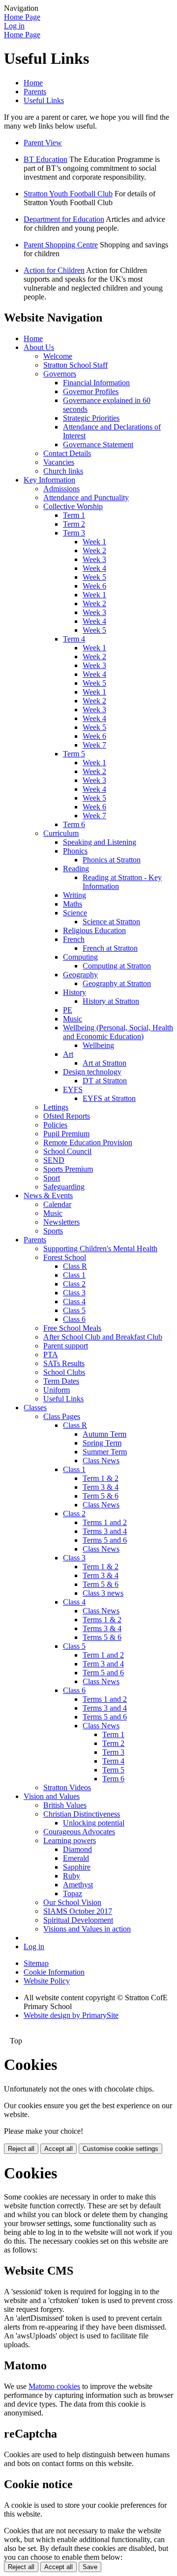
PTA (51, 1355)
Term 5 (74, 754)
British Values (65, 1805)
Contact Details (67, 453)
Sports (53, 1231)
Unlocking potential (94, 1823)
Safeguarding (64, 1187)
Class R (75, 1266)
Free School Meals (72, 1328)
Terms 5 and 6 (105, 1540)
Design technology (92, 1072)
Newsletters (61, 1222)
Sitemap (36, 1963)
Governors (60, 374)
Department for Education (64, 219)
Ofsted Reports (67, 1116)
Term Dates (61, 1381)
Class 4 (74, 1301)
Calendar (57, 1204)
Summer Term (105, 1452)
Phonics (75, 851)
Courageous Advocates (79, 1832)
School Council (67, 1151)
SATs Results (64, 1363)
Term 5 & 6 (101, 1496)
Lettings (56, 1107)
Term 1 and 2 (103, 1655)
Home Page (22, 17)
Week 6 (94, 586)
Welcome (58, 356)
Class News (101, 1461)
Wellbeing (98, 1045)
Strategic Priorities (91, 418)
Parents (35, 92)
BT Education (45, 159)
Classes (35, 1408)
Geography (80, 975)
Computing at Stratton (117, 966)
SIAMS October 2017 (78, 1911)
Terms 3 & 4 (102, 1628)
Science (75, 913)
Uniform (57, 1390)
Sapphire (77, 1867)
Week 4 (94, 568)
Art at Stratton (104, 1063)
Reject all (21, 2149)
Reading (76, 869)
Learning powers (70, 1840)
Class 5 (74, 1310)
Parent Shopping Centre (61, 245)
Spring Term (102, 1443)
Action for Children (54, 270)
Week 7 (94, 745)
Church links (63, 471)
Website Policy (47, 1981)
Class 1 (74, 1275)
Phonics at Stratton (112, 860)
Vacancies (59, 462)
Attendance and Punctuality (86, 497)
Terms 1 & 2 (102, 1620)
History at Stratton (111, 1001)
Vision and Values (52, 1796)
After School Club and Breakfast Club (103, 1337)
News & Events (48, 1195)
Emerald (76, 1858)
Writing (74, 895)
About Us (39, 347)
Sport (52, 1178)
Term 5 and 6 (103, 1673)
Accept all (59, 2149)
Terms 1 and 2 (105, 1522)
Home (33, 83)
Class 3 (74, 1293)
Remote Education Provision (88, 1142)
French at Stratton (110, 948)
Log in (14, 26)
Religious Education (94, 930)
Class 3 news (103, 1593)
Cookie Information (54, 1972)
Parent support (66, 1346)
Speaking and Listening (100, 842)
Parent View (43, 143)
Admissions (61, 489)
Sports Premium (68, 1169)
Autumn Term (104, 1434)
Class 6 (74, 1319)
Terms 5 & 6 (102, 1637)
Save (90, 2567)
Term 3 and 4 (103, 1664)
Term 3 (74, 533)
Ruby (72, 1876)
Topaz (73, 1893)
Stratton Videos (67, 1787)
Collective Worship (73, 506)
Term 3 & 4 (101, 1487)
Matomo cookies (54, 2386)
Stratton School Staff (75, 365)
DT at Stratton (105, 1081)
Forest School (65, 1257)
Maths (73, 904)
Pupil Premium (66, 1134)
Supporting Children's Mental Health (100, 1248)
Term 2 (74, 524)
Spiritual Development (78, 1920)
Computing (80, 957)
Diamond (77, 1849)
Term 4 (74, 639)
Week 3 (94, 559)
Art (68, 1054)
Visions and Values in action (87, 1929)
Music (73, 1019)
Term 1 (74, 515)
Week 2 (94, 550)
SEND (54, 1160)
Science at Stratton (111, 922)
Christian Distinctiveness (82, 1814)
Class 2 (74, 1284)
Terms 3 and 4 (105, 1531)
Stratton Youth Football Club (68, 194)
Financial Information (96, 383)
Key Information (49, 480)
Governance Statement (98, 444)
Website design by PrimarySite (71, 2015)
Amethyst (78, 1885)
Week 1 (94, 542)
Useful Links (44, 100)
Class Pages (62, 1416)
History (74, 992)
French (74, 939)
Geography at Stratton (117, 983)
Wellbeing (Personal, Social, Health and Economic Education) (118, 1032)
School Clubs (64, 1372)
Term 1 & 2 (101, 1478)
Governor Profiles (91, 391)
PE (68, 1010)
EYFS (73, 1089)
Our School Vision (72, 1902)
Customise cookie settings (120, 2149)
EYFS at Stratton (109, 1098)
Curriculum (61, 833)
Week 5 (94, 577)
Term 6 (74, 824)
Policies (55, 1125)
